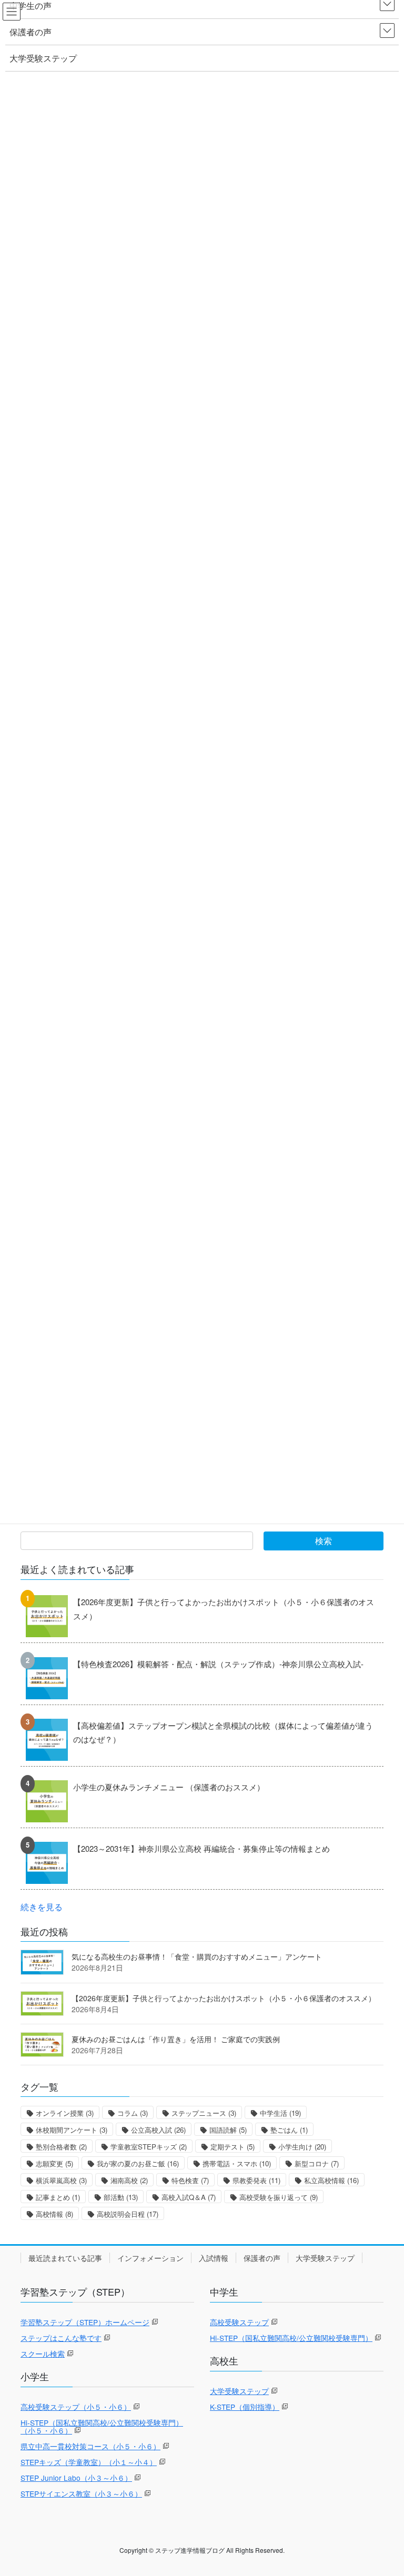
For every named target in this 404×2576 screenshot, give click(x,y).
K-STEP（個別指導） (245, 2407)
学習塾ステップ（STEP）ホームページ (85, 2322)
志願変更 (54, 2163)
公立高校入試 (158, 2130)
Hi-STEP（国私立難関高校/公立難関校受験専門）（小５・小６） (102, 2426)
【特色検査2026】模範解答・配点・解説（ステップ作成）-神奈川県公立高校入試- (218, 1664)
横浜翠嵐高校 (61, 2180)
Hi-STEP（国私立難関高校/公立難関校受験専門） (291, 2338)
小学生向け (302, 2147)
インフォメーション (150, 2258)
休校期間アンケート (72, 2130)
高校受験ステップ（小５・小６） (76, 2407)
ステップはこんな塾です (61, 2338)
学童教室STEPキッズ (149, 2147)
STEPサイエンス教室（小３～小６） (81, 2493)
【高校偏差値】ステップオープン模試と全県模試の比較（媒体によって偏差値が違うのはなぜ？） (223, 1732)
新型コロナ (317, 2163)
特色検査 (190, 2180)
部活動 (121, 2197)
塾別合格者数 (61, 2147)
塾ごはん (289, 2130)
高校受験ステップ (239, 2322)
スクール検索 (43, 2354)
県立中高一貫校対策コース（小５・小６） (90, 2446)
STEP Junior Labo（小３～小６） (76, 2478)
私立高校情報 (331, 2180)
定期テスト (233, 2147)
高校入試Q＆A (189, 2197)
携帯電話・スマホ (237, 2163)
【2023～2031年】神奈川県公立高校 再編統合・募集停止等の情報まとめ (201, 1848)
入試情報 (214, 2258)
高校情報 (54, 2214)
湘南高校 (129, 2180)
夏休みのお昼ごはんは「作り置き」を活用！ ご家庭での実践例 (176, 2039)
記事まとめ (58, 2197)
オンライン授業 (65, 2113)
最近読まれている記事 (65, 2258)
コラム (133, 2113)
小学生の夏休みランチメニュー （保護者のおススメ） (169, 1787)
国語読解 (228, 2130)
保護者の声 (262, 2258)
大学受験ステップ (325, 2258)
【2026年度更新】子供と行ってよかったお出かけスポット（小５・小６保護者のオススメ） (224, 1609)
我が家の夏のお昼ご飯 (138, 2163)
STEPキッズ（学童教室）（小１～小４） (89, 2462)
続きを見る (42, 1906)
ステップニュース (204, 2113)
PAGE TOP (384, 2489)
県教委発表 (256, 2180)
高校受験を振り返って (279, 2197)
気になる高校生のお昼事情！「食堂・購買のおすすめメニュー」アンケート (197, 1956)
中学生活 (280, 2113)
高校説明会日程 (128, 2214)
